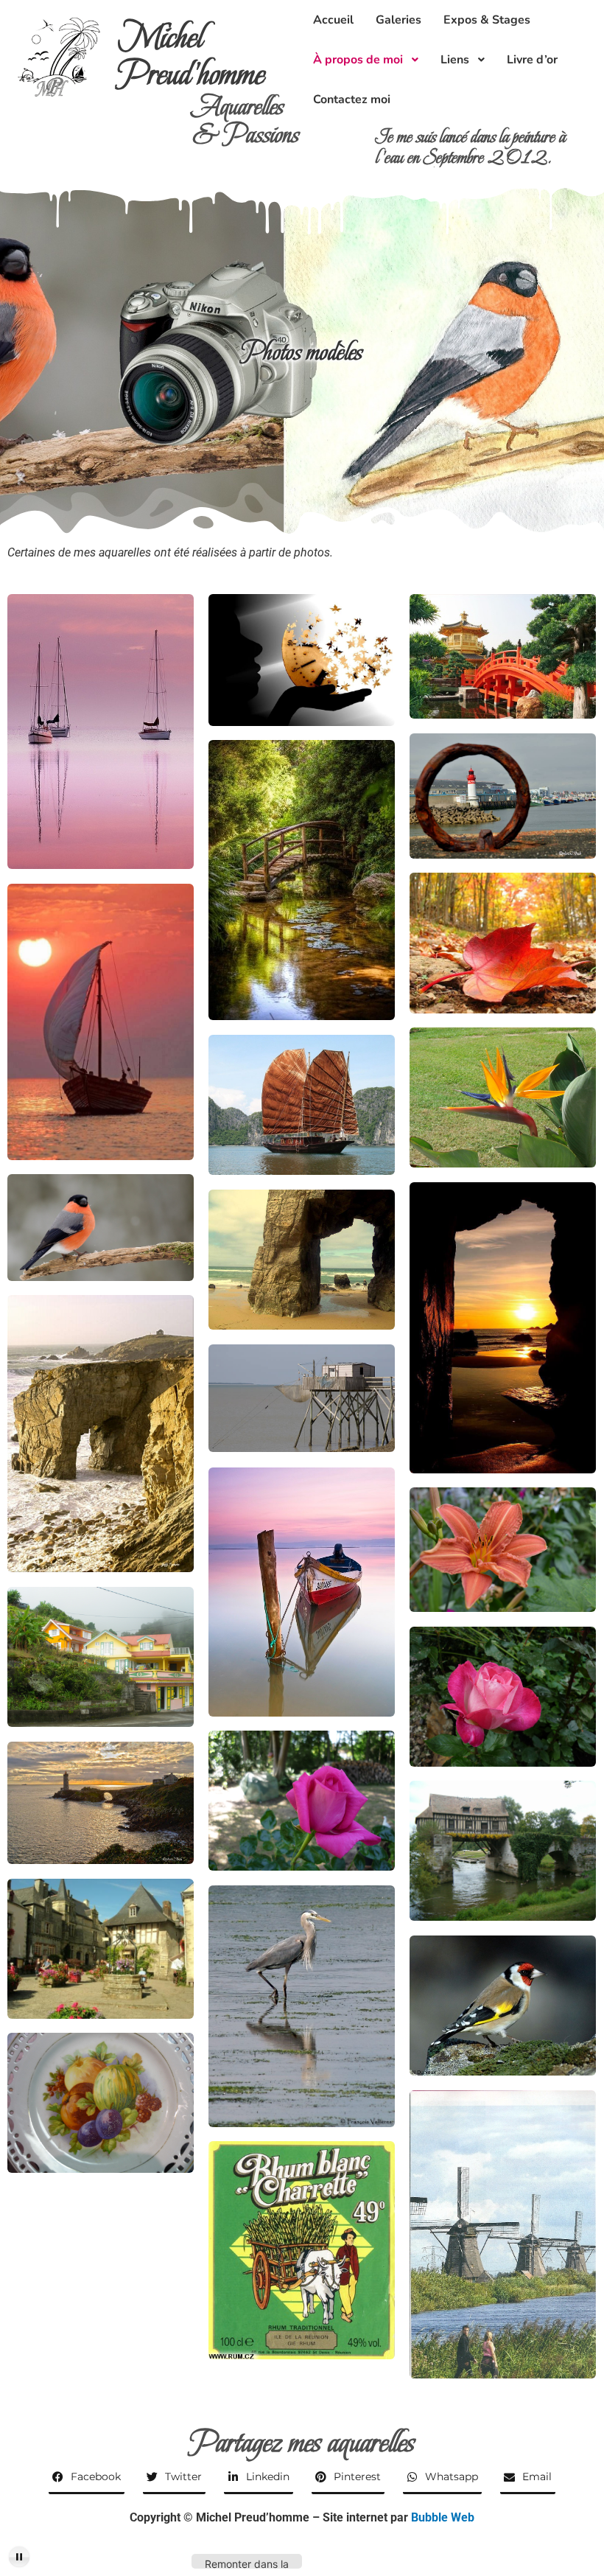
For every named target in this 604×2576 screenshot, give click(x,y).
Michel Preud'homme (192, 56)
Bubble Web (443, 2517)
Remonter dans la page (247, 2563)
